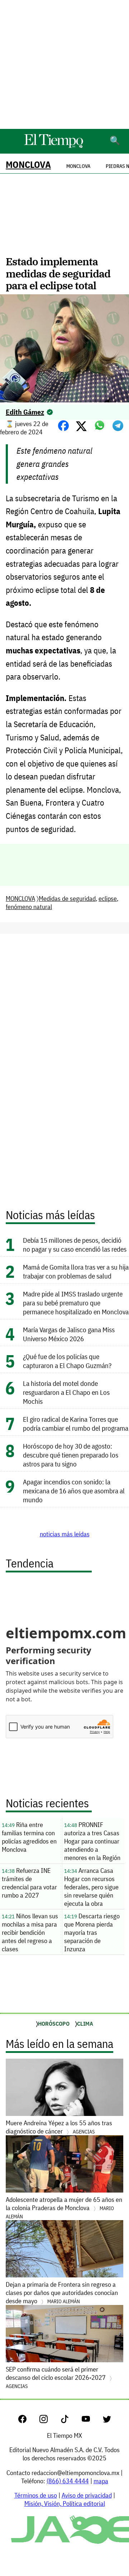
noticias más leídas (65, 1534)
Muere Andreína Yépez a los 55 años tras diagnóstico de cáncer (59, 2127)
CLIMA (85, 2024)
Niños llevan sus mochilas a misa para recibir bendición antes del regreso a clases (30, 1932)
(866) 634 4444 (68, 2481)
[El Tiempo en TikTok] (70, 2421)
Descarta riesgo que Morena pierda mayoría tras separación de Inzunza (92, 1932)
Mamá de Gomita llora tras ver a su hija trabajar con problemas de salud (76, 1271)
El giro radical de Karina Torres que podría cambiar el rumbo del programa (76, 1424)
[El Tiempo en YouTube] (92, 2421)
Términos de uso (36, 2495)
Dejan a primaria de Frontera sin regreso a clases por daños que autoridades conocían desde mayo (62, 2293)
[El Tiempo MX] (53, 147)
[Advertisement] (64, 64)
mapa (101, 2481)
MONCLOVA (28, 165)
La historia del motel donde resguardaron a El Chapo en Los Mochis (66, 1392)
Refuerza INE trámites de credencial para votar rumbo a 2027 (29, 1883)
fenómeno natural (29, 907)
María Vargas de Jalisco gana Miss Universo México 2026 (69, 1334)
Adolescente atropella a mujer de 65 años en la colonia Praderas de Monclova (64, 2208)
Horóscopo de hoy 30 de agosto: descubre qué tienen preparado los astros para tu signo (71, 1455)
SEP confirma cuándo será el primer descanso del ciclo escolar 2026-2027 (56, 2377)
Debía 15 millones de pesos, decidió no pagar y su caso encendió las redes (75, 1244)
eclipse (108, 898)
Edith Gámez (25, 412)
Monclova (78, 166)
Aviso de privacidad (87, 2495)
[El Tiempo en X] (107, 2421)
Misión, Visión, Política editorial (65, 2503)
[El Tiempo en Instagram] (49, 2421)
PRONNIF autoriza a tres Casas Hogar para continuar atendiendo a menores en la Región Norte (92, 1842)
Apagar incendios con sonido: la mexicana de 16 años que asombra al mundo (74, 1491)
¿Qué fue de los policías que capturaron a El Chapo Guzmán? (67, 1361)
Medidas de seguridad (67, 898)
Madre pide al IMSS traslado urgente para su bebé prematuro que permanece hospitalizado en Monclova (76, 1303)
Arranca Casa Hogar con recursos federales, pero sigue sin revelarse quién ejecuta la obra (91, 1887)
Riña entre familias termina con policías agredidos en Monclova (29, 1837)
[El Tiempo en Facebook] (28, 2421)
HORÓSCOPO (54, 2024)
